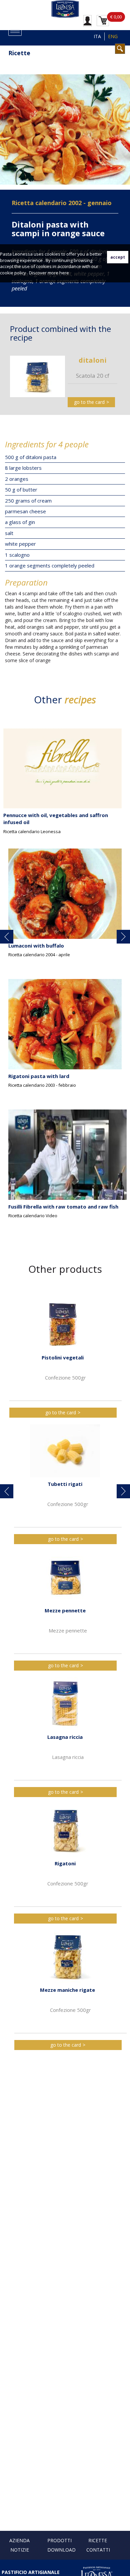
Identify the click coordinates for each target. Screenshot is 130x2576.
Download (61, 2550)
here (64, 273)
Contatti (98, 2550)
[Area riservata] (87, 20)
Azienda (19, 2540)
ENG (113, 36)
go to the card (89, 402)
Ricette (98, 2540)
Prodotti (59, 2540)
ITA (97, 36)
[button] (7, 937)
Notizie (20, 2550)
